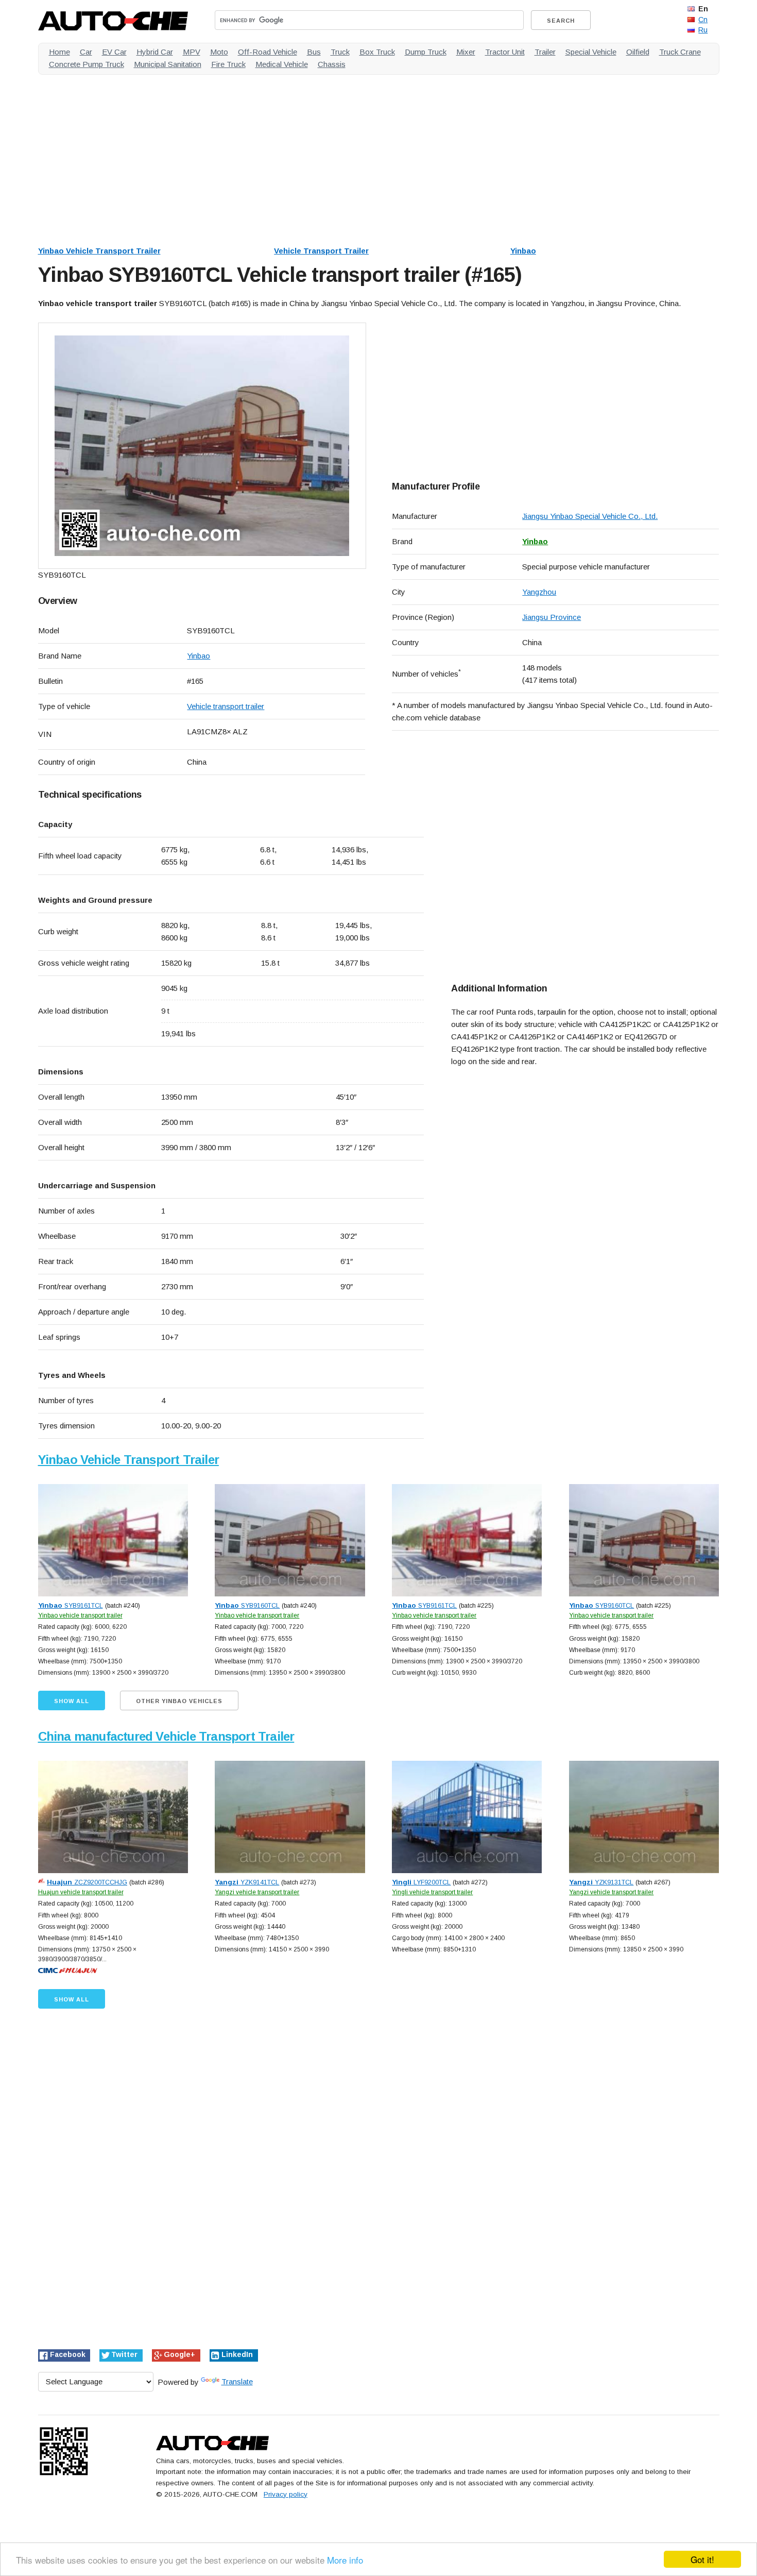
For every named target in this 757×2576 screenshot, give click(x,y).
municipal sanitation (168, 64)
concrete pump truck (87, 64)
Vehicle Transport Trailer (321, 251)
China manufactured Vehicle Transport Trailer (166, 1736)
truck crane (680, 52)
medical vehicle (282, 64)
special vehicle (591, 52)
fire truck (228, 64)
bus (314, 52)
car (86, 52)
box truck (377, 52)
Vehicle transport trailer (226, 706)
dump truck (426, 52)
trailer (545, 52)
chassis (332, 64)
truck (340, 52)
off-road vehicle (268, 52)
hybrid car (155, 52)
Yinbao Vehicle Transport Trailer (99, 251)
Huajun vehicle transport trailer (81, 1892)
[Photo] (202, 446)
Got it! (702, 2559)
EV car (114, 52)
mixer (466, 52)
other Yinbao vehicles (179, 1701)
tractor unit (505, 52)
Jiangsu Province (552, 617)
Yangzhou (539, 592)
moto (219, 52)
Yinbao (523, 251)
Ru (703, 30)
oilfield (638, 52)
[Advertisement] (347, 155)
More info (345, 2560)
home (59, 52)
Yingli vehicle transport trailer (432, 1892)
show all (72, 1701)
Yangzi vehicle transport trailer (257, 1892)
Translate (237, 2381)
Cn (703, 20)
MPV (192, 52)
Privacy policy (286, 2494)
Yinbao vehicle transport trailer (80, 1615)
